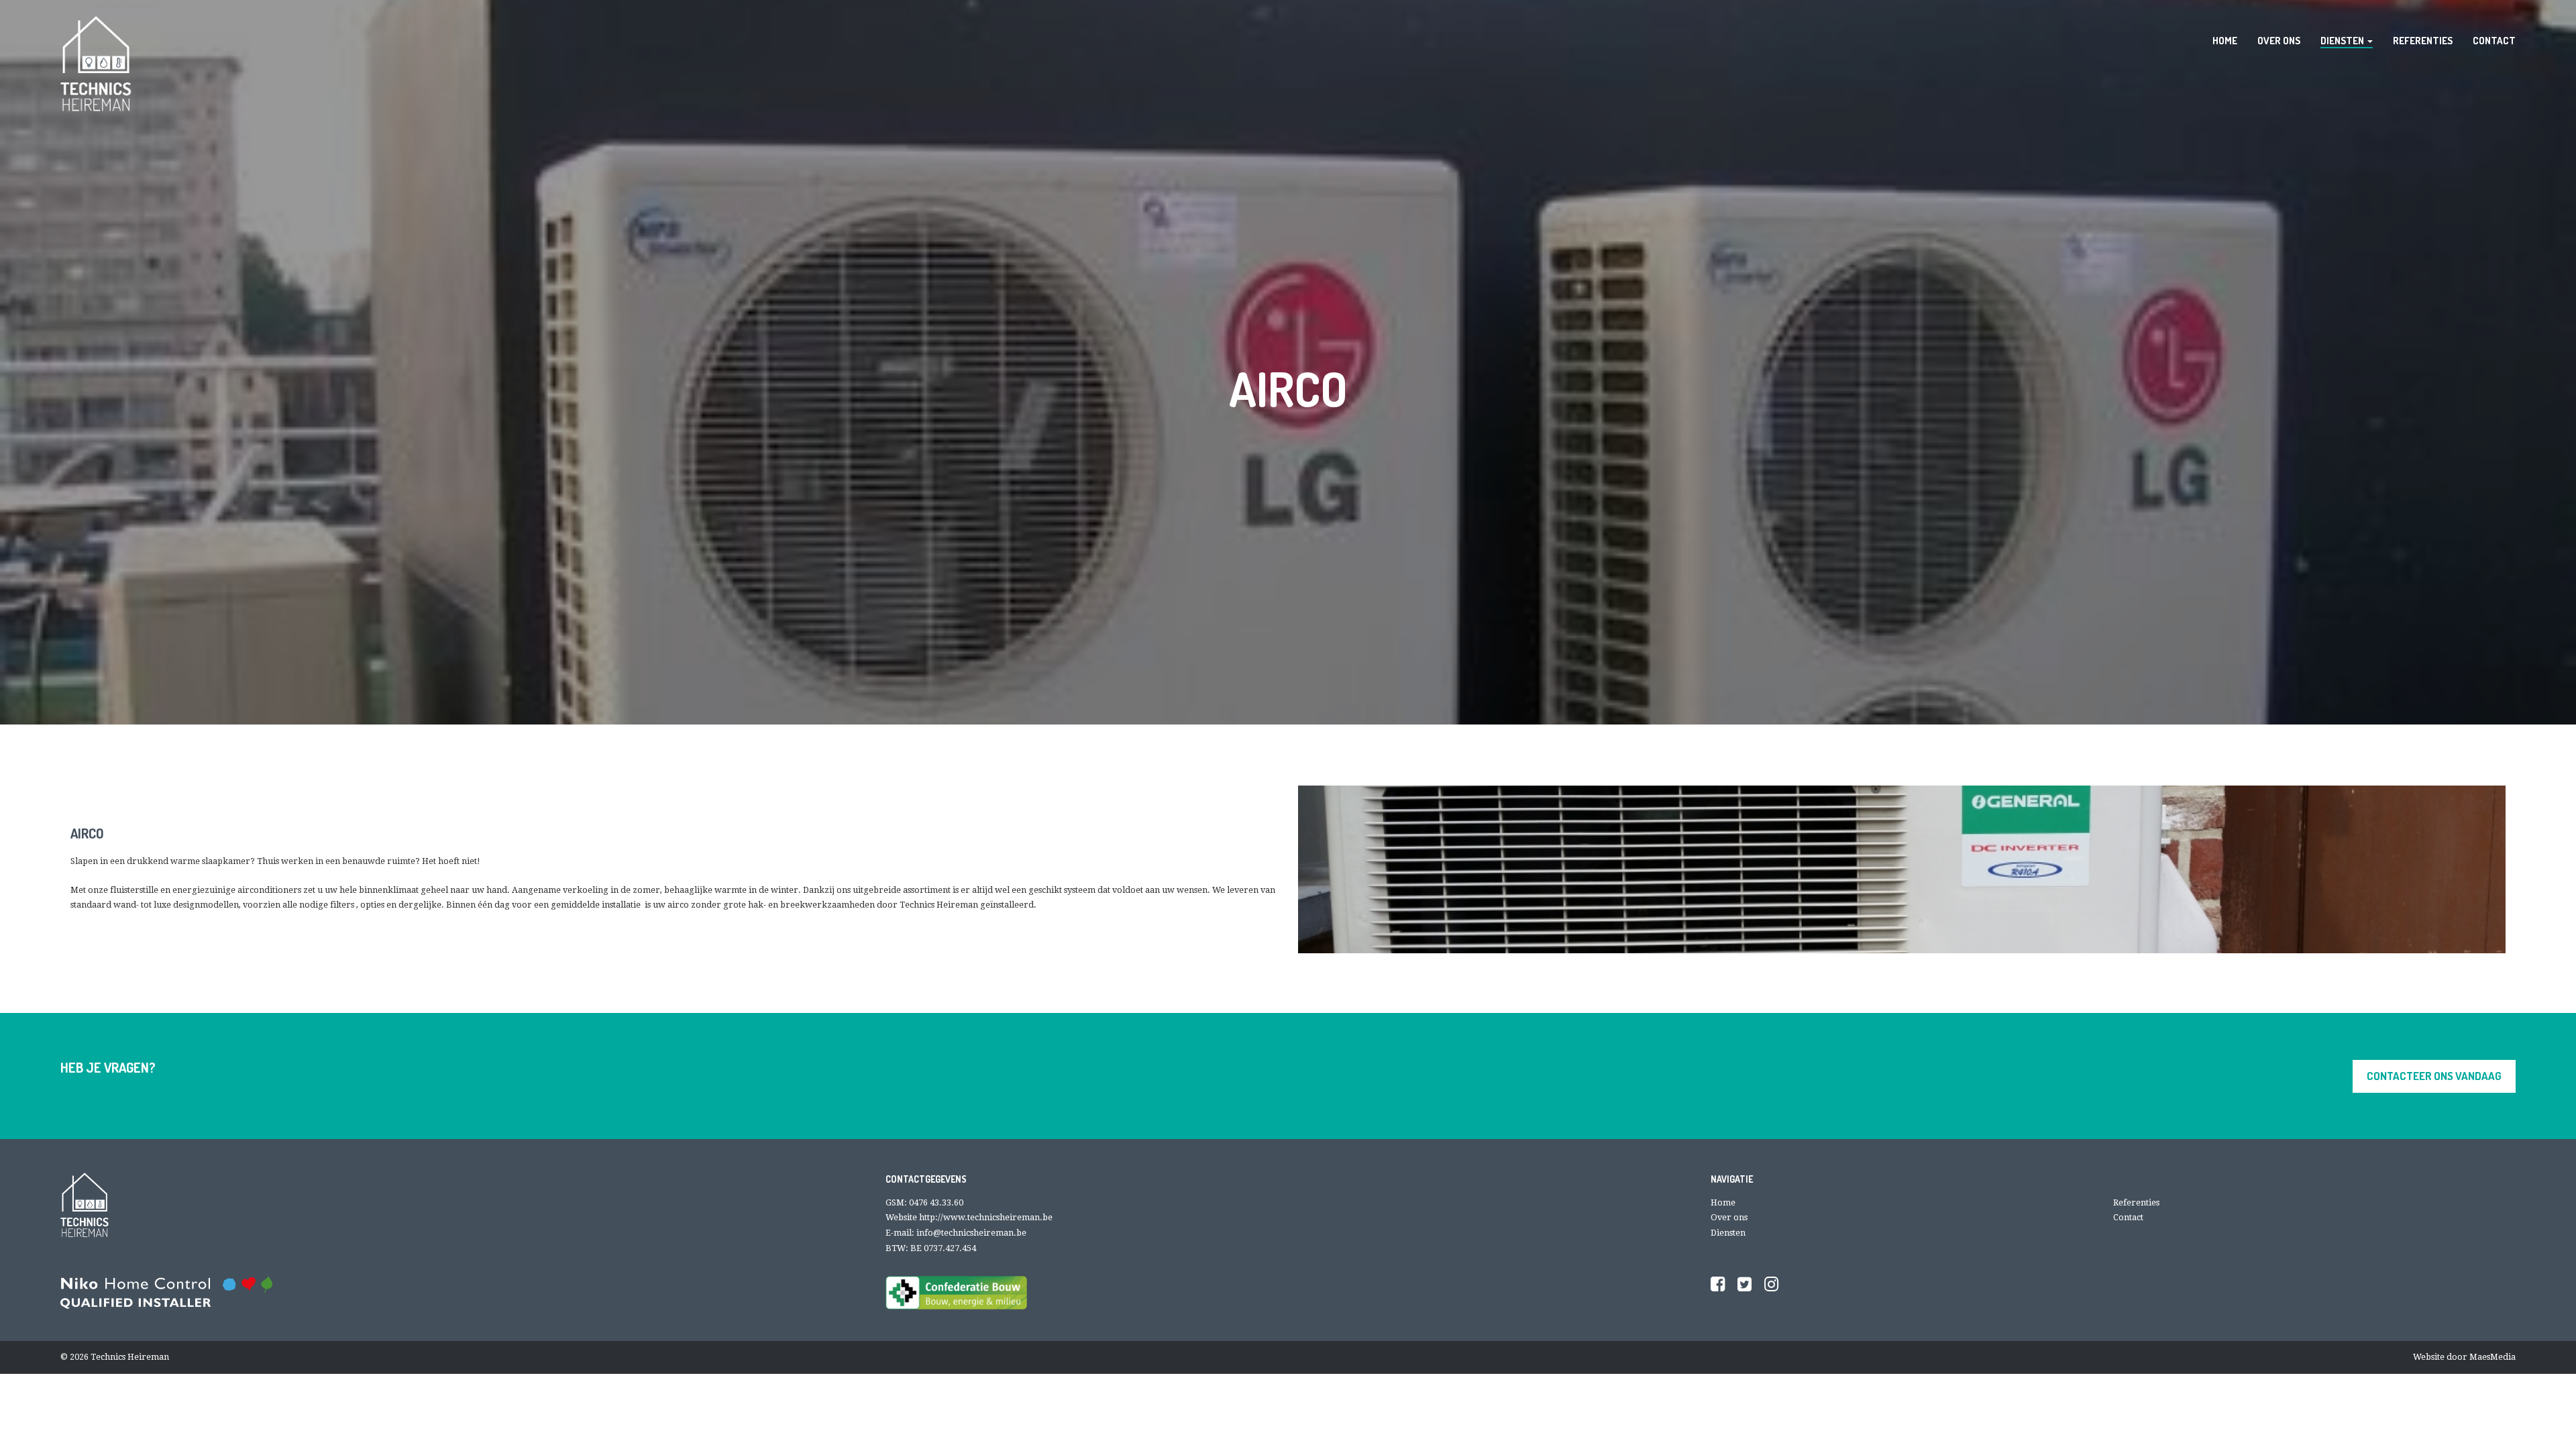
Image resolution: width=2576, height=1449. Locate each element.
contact (2494, 40)
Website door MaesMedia (2464, 1357)
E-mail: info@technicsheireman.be (956, 1233)
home (2225, 40)
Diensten (1728, 1233)
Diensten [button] (2343, 40)
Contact (2128, 1217)
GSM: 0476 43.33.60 (924, 1202)
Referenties (2136, 1202)
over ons (2279, 40)
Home (1723, 1202)
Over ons (1729, 1217)
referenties (2423, 40)
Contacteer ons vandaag (2434, 1076)
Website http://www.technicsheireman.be (969, 1217)
